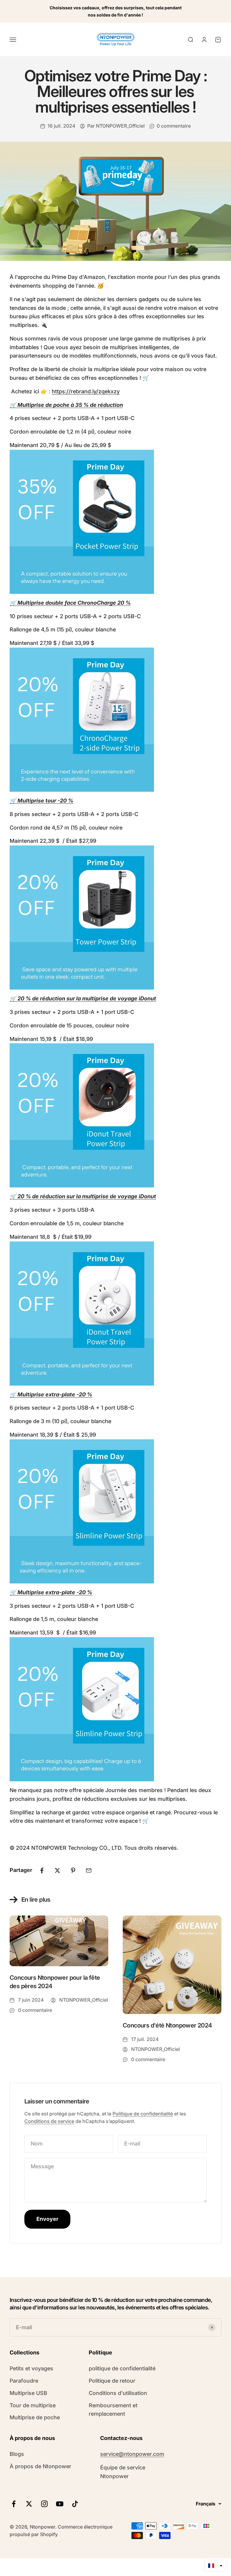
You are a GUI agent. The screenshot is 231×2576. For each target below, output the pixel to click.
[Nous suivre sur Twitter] (29, 2504)
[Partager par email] (89, 1870)
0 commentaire (174, 126)
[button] (215, 2565)
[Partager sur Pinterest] (73, 1870)
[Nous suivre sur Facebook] (14, 2504)
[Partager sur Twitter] (57, 1870)
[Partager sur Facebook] (42, 1870)
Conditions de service (49, 2121)
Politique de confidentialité (143, 2114)
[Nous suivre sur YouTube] (60, 2504)
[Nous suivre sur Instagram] (44, 2504)
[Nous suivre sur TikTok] (75, 2504)
